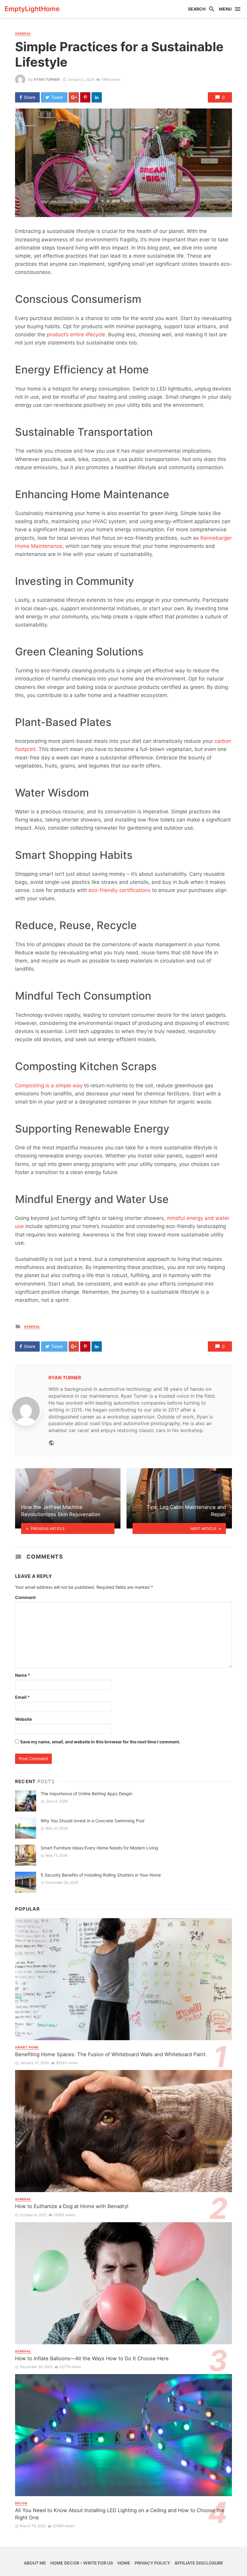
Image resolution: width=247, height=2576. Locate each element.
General (23, 33)
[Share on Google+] (74, 97)
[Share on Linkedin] (97, 97)
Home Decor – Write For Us (82, 2563)
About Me (35, 2563)
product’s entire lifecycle (76, 335)
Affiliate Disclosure (199, 2563)
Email (22, 1697)
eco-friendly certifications (120, 890)
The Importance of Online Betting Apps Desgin (86, 1794)
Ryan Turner (47, 79)
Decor (21, 2503)
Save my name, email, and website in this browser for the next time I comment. (100, 1742)
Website (23, 1719)
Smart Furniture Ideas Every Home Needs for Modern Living (99, 1848)
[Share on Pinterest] (85, 97)
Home (124, 2563)
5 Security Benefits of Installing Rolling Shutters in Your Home (101, 1875)
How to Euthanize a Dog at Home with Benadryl (72, 2206)
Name (23, 1675)
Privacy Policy (152, 2563)
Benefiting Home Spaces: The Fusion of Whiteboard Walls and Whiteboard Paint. (111, 2054)
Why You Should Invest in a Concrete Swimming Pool (92, 1821)
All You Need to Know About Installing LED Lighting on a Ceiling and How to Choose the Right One (120, 2514)
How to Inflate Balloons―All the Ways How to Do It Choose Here (92, 2358)
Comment (25, 1597)
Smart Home (27, 2047)
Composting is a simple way (49, 1085)
